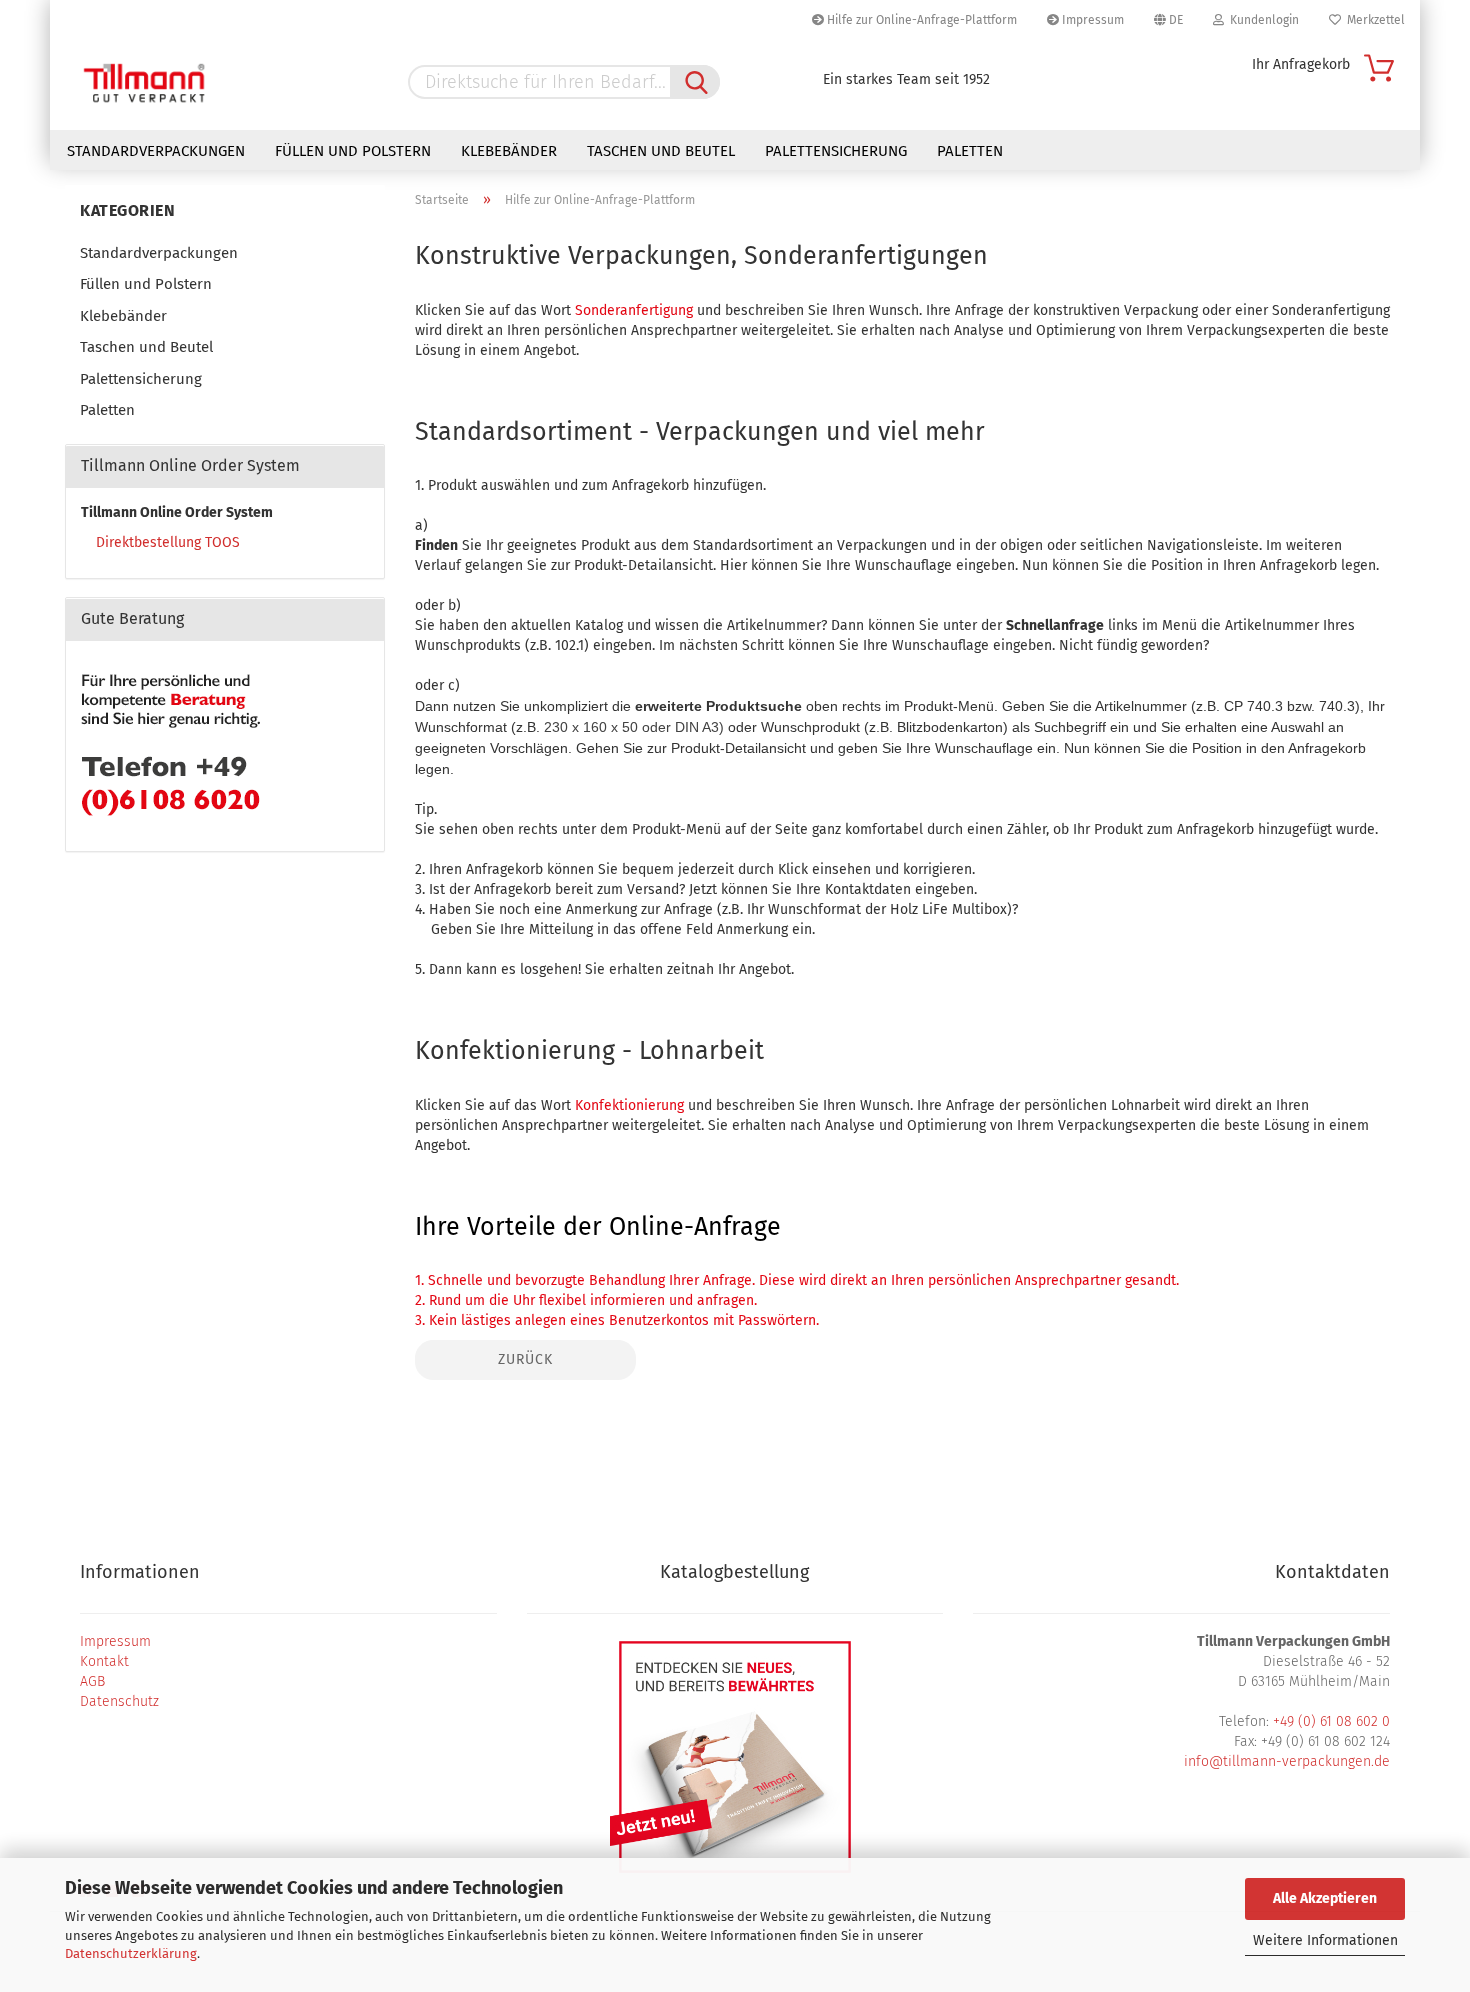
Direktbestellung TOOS (168, 542)
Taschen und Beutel (661, 151)
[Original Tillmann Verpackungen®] (144, 85)
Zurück (525, 1359)
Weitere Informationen (1325, 1940)
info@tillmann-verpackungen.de (1287, 1761)
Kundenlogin (1261, 20)
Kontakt (104, 1661)
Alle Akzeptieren (1325, 1898)
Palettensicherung (836, 151)
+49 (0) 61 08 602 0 (1331, 1721)
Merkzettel (1373, 20)
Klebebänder (509, 151)
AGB (92, 1681)
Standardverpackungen (156, 151)
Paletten (970, 151)
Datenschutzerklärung (131, 1953)
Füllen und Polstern (353, 151)
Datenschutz (119, 1701)
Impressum (1091, 20)
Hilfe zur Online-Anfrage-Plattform (920, 20)
